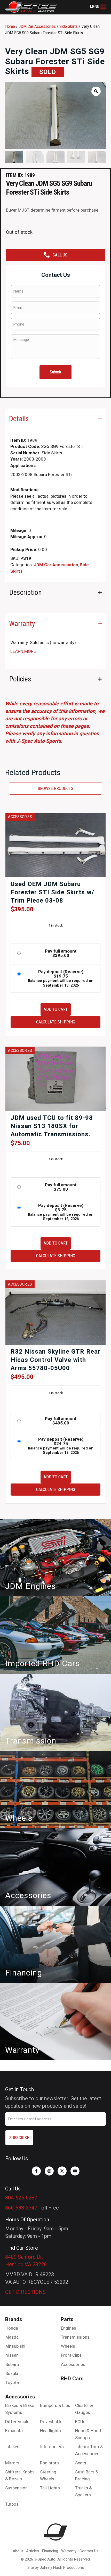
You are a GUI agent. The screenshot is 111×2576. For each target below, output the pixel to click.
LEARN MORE (23, 651)
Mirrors (12, 2463)
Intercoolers (52, 2447)
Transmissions (75, 2337)
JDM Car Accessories (37, 26)
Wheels (68, 2346)
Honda (12, 2328)
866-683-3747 (21, 2208)
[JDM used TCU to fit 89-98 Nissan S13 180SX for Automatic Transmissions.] (55, 1079)
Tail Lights (50, 2488)
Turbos (12, 2504)
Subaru (12, 2364)
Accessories (73, 2364)
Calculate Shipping (56, 1022)
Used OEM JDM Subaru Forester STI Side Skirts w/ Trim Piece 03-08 (52, 892)
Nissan (12, 2355)
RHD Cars (72, 2379)
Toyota (12, 2382)
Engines (69, 2328)
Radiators (49, 2463)
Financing (50, 2551)
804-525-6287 (21, 2198)
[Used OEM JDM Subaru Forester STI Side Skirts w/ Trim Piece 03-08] (55, 845)
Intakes (12, 2447)
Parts (67, 2319)
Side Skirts (69, 26)
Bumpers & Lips (55, 2405)
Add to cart (56, 1009)
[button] (98, 7)
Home (10, 26)
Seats (81, 2463)
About (18, 2551)
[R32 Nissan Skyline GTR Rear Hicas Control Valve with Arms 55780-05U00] (55, 1312)
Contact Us (89, 2551)
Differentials (17, 2422)
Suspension (16, 2488)
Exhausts (14, 2431)
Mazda (12, 2337)
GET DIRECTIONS (25, 2292)
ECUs (80, 2422)
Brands (14, 2319)
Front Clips (71, 2355)
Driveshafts (51, 2422)
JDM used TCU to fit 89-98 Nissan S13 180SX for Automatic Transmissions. (52, 1126)
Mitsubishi (15, 2346)
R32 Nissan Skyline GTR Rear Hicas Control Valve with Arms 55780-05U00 (55, 1360)
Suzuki (12, 2373)
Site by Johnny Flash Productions (56, 2567)
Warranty (69, 2551)
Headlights (50, 2431)
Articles (33, 2551)
